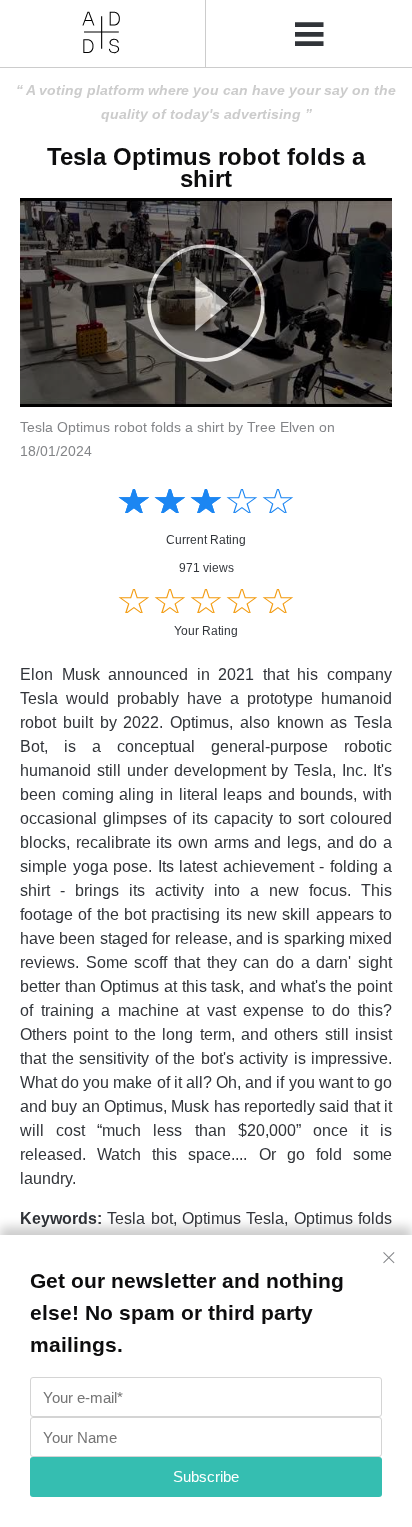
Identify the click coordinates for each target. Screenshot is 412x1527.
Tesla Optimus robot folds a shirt (206, 167)
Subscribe (206, 1476)
